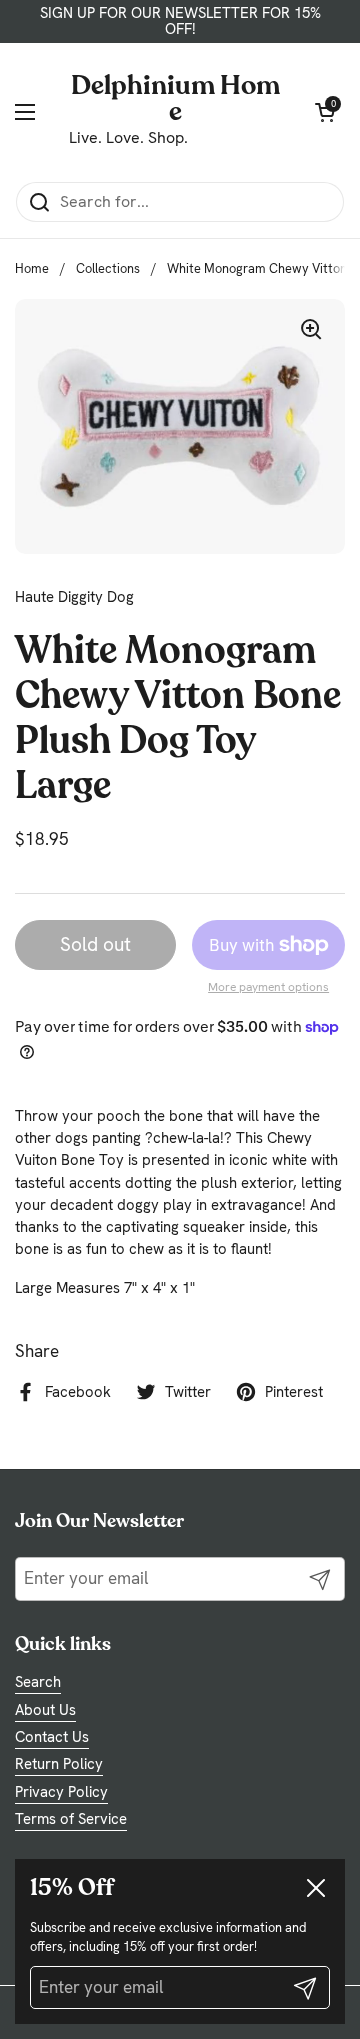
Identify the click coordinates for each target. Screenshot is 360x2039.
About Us (45, 1710)
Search (38, 1682)
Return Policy (59, 1764)
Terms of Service (71, 1819)
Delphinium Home (175, 97)
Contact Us (52, 1737)
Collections (108, 268)
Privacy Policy (61, 1792)
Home (32, 268)
